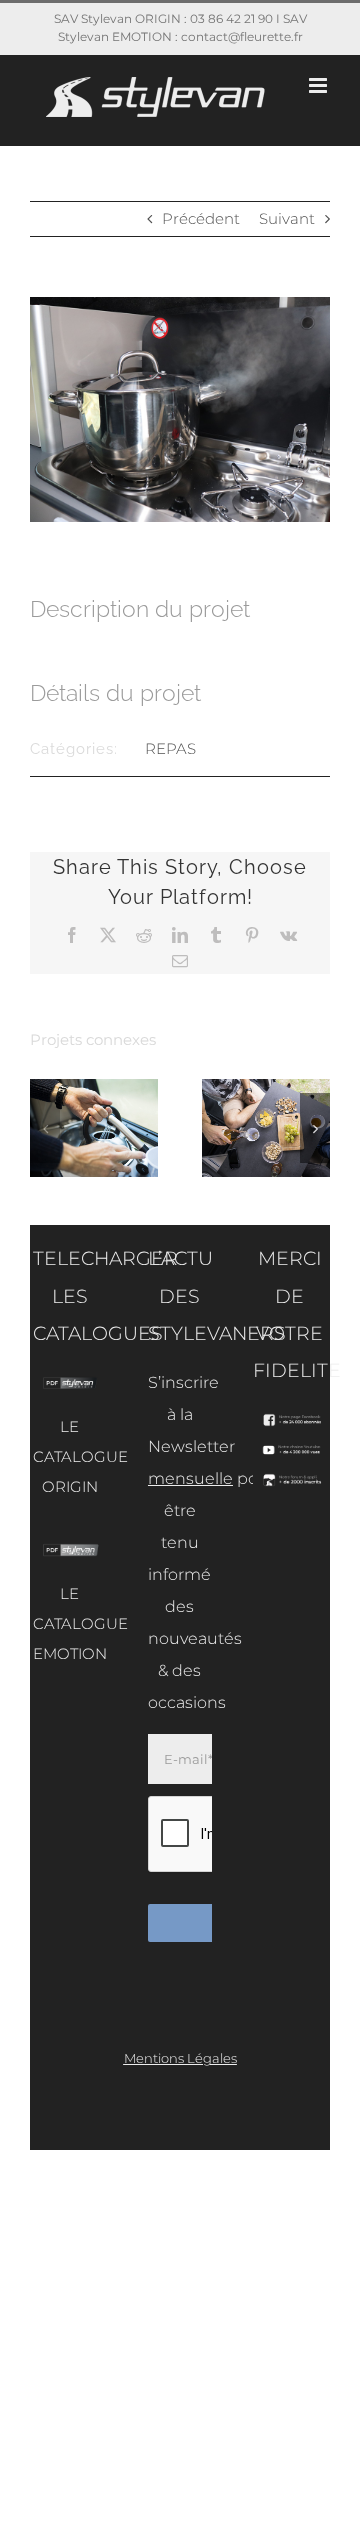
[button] (45, 1128)
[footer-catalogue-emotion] (70, 1550)
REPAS (170, 748)
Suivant (287, 218)
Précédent (201, 218)
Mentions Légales (180, 2058)
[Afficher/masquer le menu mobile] (319, 85)
